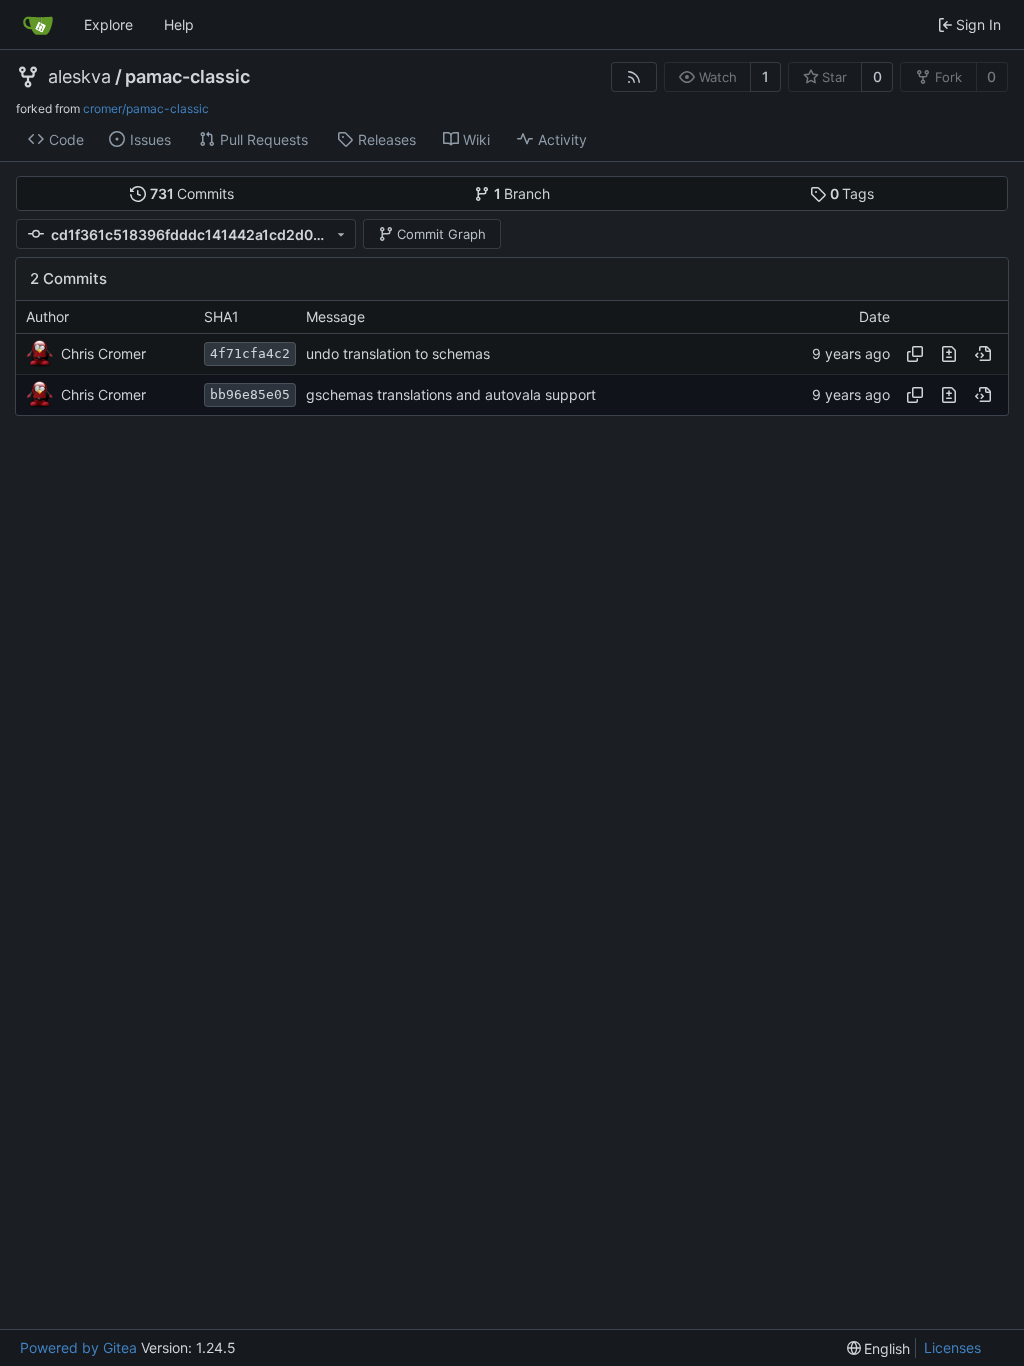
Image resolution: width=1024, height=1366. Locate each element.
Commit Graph (441, 234)
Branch (522, 193)
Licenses (952, 1347)
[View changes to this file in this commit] (949, 354)
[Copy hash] (915, 354)
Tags (852, 193)
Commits (192, 193)
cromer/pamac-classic (146, 108)
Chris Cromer (103, 353)
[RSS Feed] (634, 77)
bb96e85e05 (250, 394)
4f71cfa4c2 (250, 353)
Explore (108, 24)
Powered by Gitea (78, 1347)
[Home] (38, 25)
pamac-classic (187, 77)
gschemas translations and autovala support (451, 394)
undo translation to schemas (398, 353)
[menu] (879, 1348)
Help (179, 24)
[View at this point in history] (983, 354)
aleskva (79, 77)
